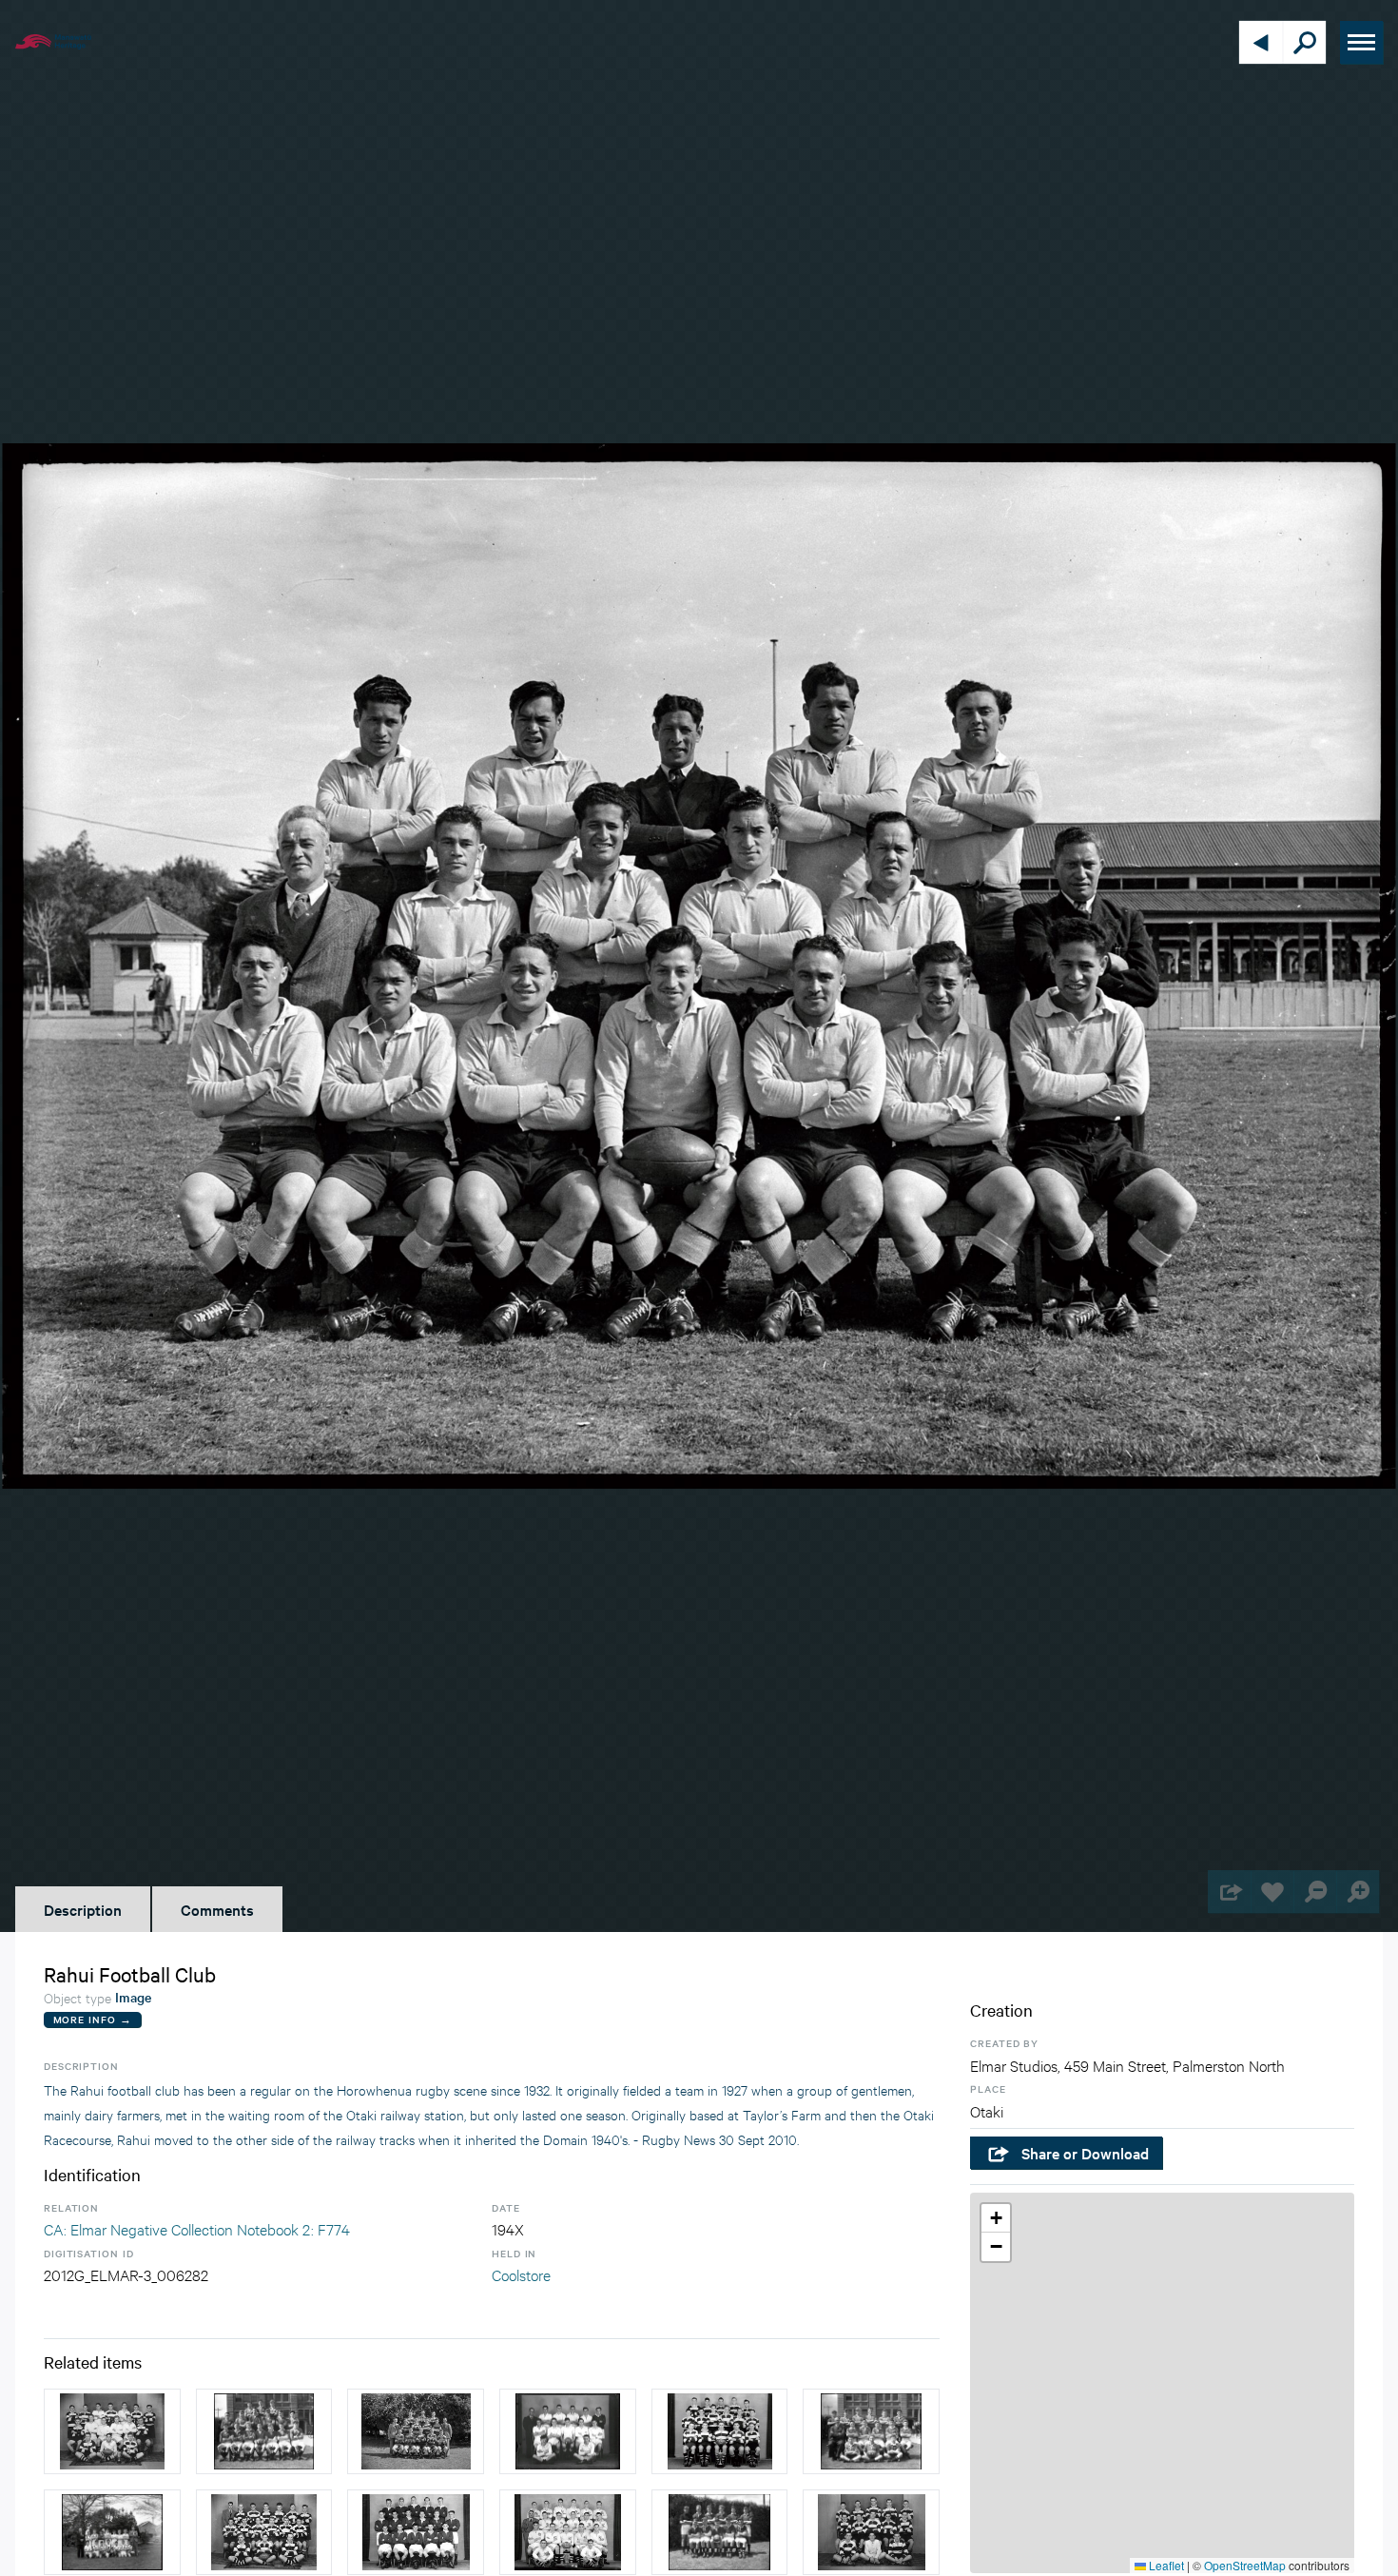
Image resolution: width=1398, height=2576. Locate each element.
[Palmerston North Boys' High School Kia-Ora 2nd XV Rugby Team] (112, 2431)
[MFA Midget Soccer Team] (112, 2532)
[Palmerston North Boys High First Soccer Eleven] (871, 2532)
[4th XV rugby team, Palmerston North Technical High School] (871, 2431)
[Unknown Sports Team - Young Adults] (416, 2532)
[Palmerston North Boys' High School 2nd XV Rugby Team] (264, 2532)
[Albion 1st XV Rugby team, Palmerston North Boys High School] (720, 2431)
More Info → (93, 2019)
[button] (996, 2218)
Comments (217, 1909)
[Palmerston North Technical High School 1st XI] (720, 2532)
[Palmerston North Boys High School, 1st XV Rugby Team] (568, 2532)
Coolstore (521, 2274)
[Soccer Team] (568, 2431)
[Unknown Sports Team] (416, 2431)
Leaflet (1165, 2565)
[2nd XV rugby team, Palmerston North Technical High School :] (264, 2431)
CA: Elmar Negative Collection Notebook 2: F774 (197, 2228)
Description (83, 1909)
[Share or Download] (1229, 1892)
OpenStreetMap (1245, 2565)
